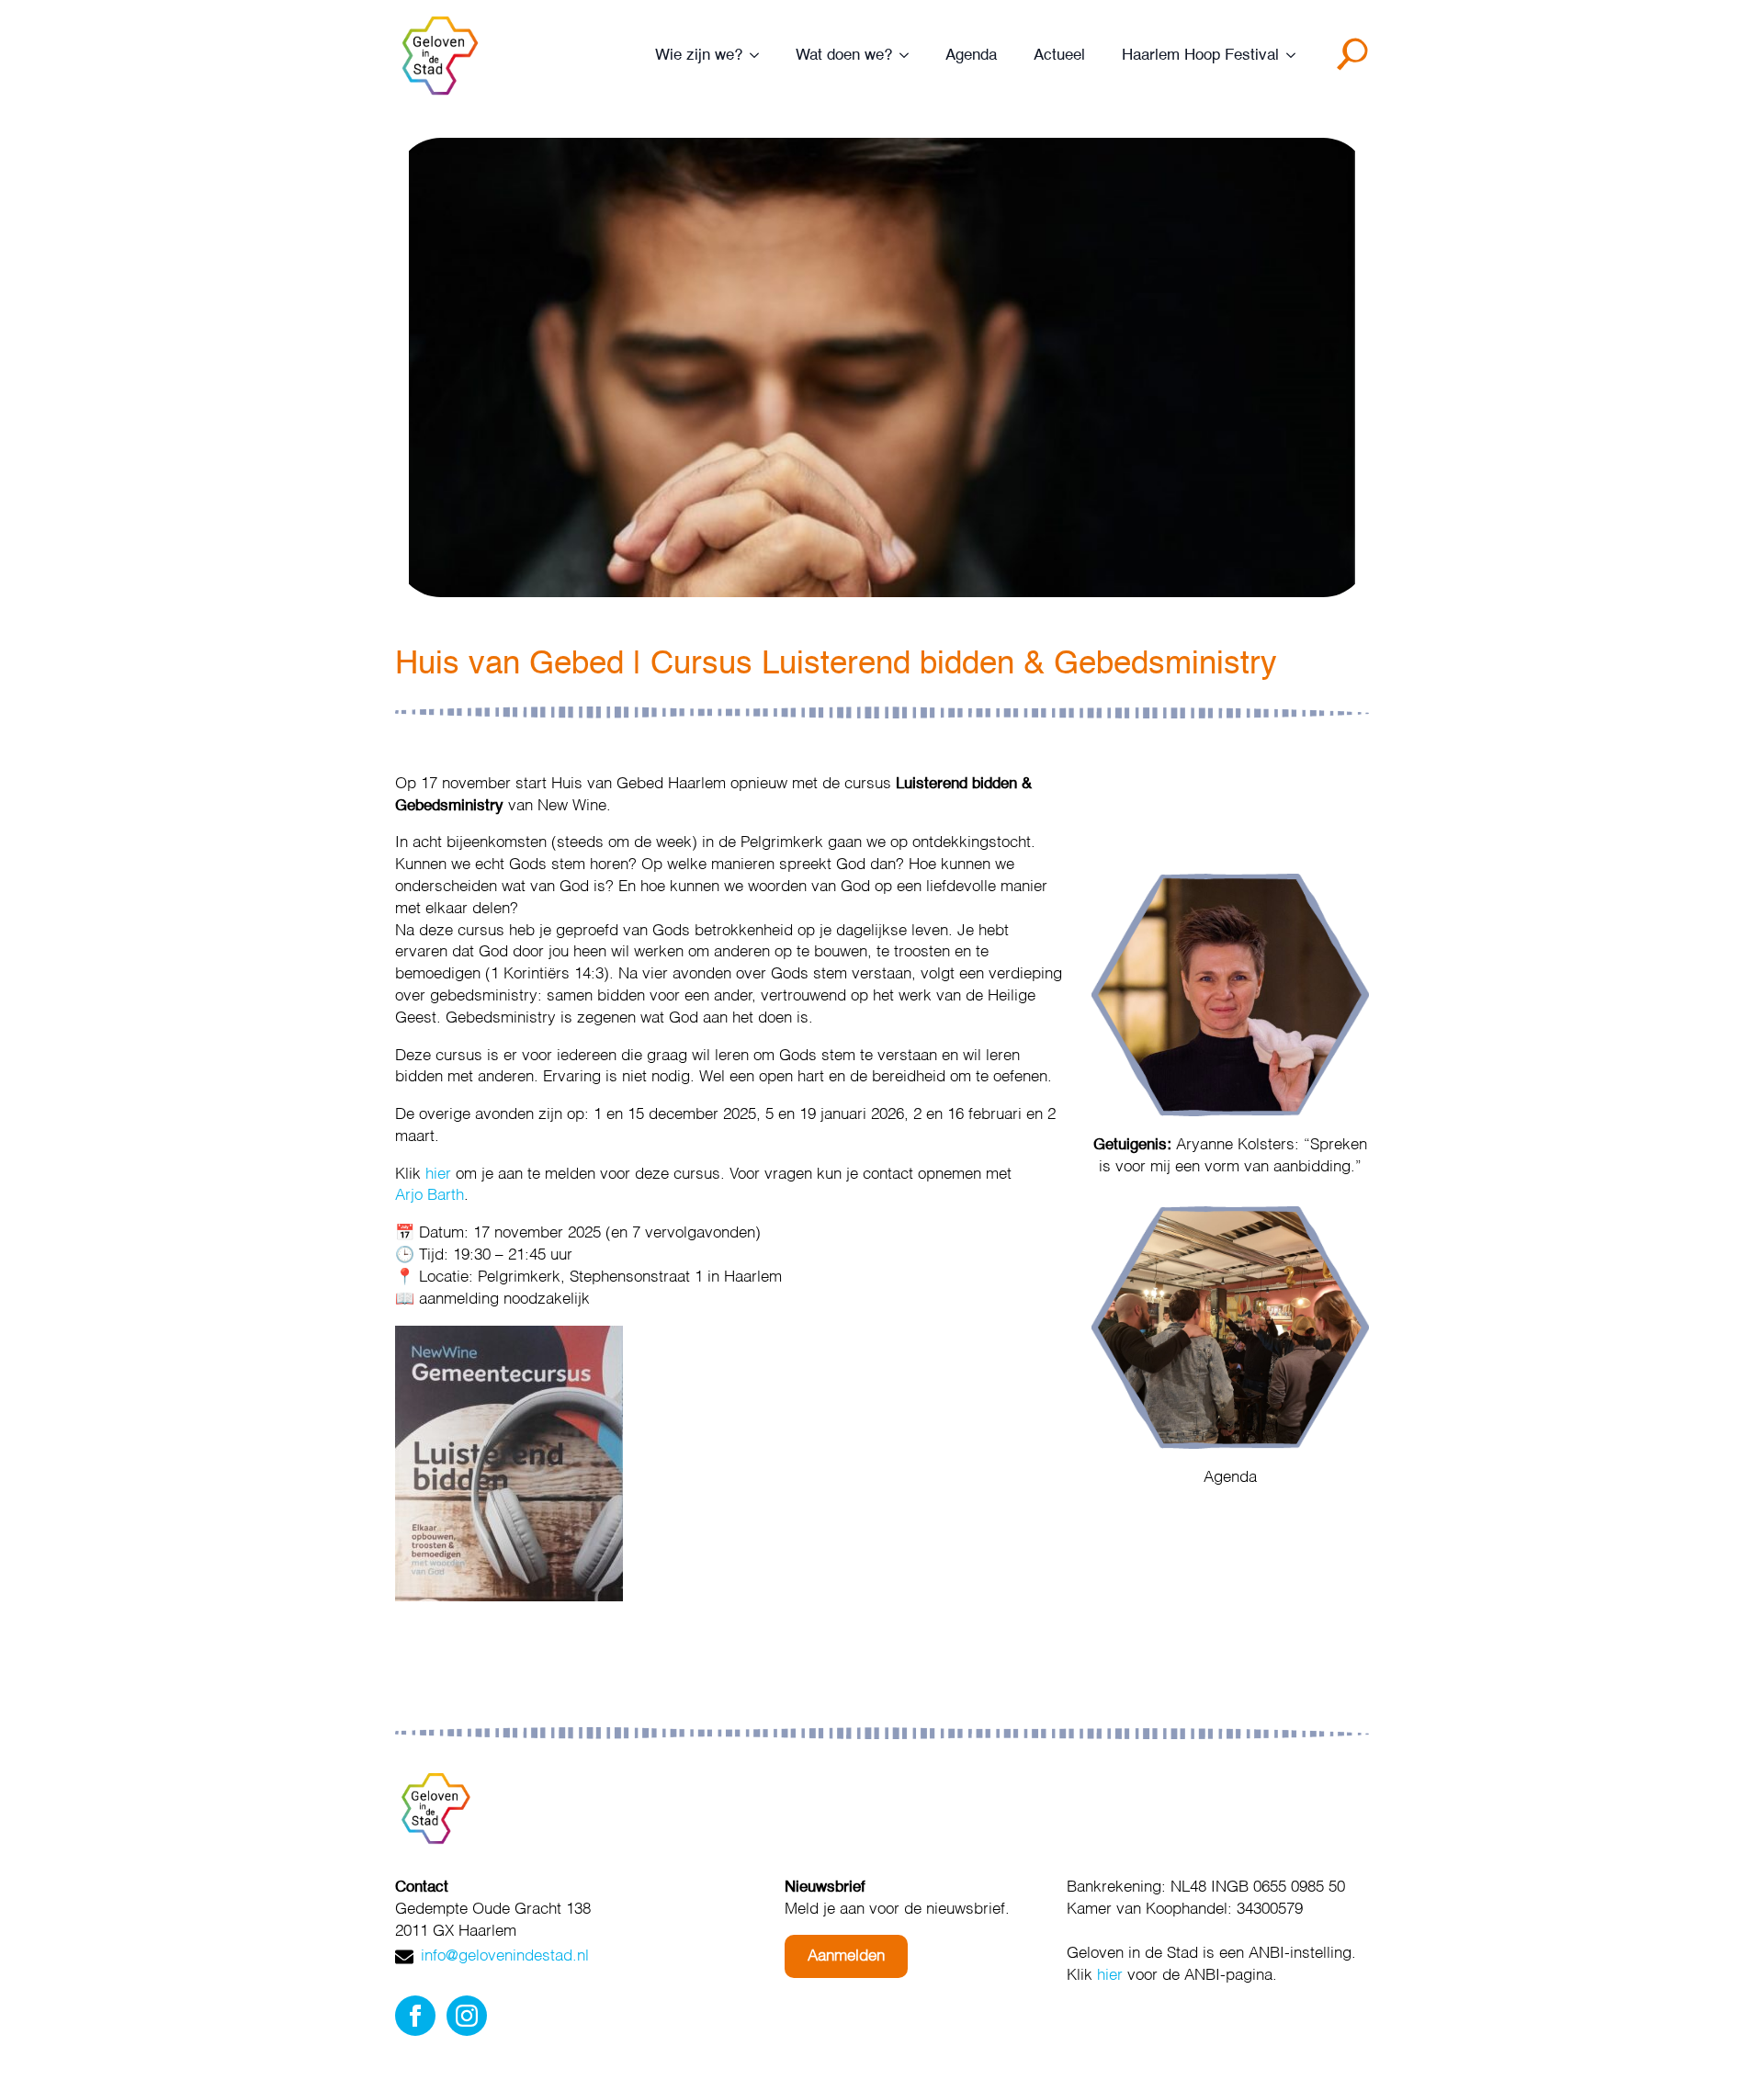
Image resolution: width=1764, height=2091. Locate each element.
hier (438, 1175)
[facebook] (415, 2016)
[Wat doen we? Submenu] (910, 56)
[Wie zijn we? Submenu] (760, 56)
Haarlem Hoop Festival (1200, 56)
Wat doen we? (844, 56)
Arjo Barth (430, 1196)
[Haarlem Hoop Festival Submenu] (1296, 56)
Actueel (1059, 56)
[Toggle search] (1356, 61)
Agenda (971, 56)
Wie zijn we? (699, 56)
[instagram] (467, 2016)
